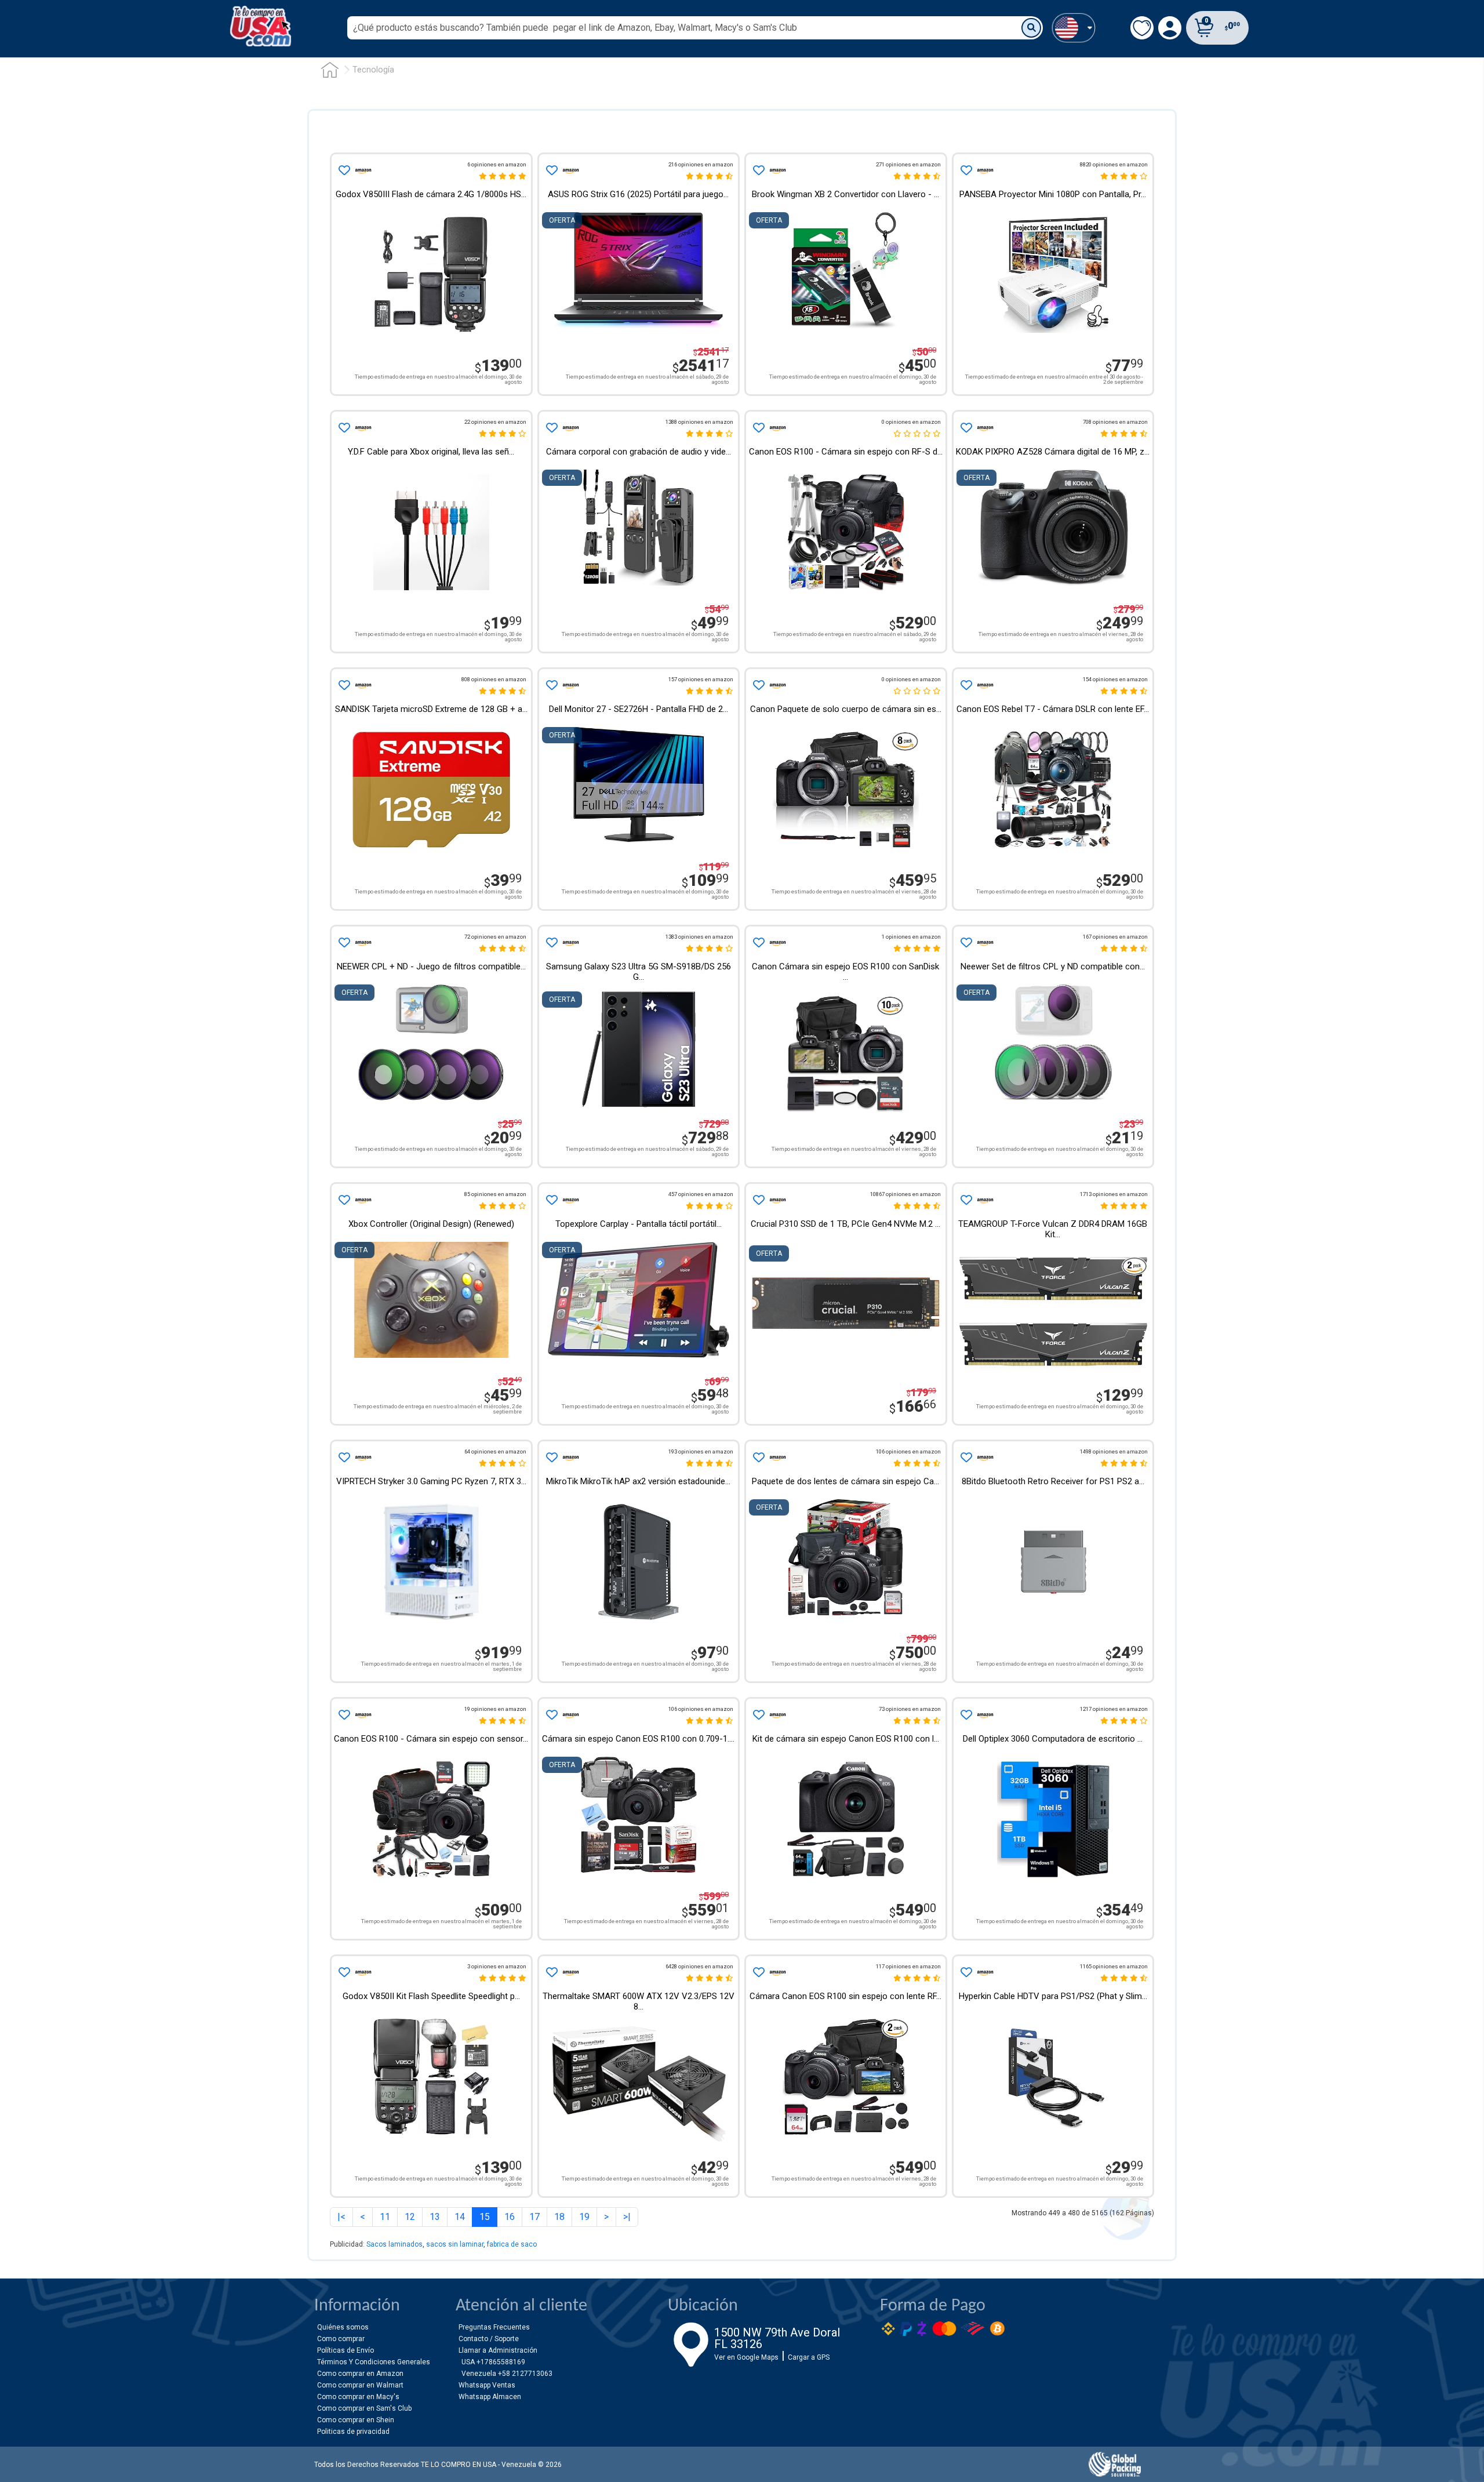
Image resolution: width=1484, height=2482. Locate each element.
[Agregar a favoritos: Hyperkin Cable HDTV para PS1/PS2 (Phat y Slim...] (965, 1972)
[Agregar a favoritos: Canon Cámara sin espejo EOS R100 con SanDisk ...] (758, 943)
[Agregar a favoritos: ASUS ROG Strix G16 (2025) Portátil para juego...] (551, 170)
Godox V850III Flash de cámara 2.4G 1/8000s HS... (431, 194)
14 (460, 2217)
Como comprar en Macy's (358, 2397)
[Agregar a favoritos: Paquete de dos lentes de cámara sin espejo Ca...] (758, 1458)
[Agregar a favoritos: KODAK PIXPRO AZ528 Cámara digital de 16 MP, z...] (965, 428)
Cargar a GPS (809, 2357)
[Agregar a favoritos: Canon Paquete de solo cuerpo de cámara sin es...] (758, 685)
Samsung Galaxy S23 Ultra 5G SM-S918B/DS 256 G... (639, 972)
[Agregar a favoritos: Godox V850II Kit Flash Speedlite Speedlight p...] (343, 1972)
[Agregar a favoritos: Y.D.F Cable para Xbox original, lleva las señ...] (343, 428)
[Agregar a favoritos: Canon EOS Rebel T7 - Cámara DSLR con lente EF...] (965, 685)
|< (341, 2217)
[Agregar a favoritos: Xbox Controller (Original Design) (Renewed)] (343, 1200)
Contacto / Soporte (489, 2339)
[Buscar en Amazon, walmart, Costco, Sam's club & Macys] (1031, 28)
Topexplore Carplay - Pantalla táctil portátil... (639, 1224)
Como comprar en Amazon (360, 2374)
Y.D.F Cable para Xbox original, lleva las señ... (431, 452)
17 (534, 2217)
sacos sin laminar (455, 2244)
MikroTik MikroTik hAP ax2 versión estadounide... (638, 1481)
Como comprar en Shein (356, 2420)
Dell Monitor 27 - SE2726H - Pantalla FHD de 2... (639, 709)
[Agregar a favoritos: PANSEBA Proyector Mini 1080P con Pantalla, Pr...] (965, 170)
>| (627, 2217)
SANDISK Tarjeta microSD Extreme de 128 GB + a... (431, 709)
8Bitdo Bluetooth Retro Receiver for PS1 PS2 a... (1053, 1481)
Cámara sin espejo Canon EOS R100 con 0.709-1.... (638, 1739)
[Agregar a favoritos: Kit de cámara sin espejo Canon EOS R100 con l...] (758, 1715)
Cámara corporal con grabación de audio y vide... (639, 452)
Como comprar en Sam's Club (364, 2408)
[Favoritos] (1142, 28)
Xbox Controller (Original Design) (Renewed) (431, 1224)
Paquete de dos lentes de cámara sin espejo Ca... (845, 1481)
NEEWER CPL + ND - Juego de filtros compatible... (431, 966)
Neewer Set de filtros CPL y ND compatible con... (1053, 966)
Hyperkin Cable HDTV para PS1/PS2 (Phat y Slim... (1053, 1996)
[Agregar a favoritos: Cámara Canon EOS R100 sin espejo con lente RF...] (758, 1972)
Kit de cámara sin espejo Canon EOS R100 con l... (846, 1739)
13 (435, 2217)
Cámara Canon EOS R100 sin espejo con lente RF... (845, 1996)
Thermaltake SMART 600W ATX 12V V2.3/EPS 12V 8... (639, 2001)
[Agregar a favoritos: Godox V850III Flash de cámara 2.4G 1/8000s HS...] (343, 170)
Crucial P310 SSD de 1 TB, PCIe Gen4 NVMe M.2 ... (845, 1224)
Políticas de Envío (345, 2350)
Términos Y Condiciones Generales (374, 2362)
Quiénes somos (343, 2327)
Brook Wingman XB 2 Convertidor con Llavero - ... (845, 194)
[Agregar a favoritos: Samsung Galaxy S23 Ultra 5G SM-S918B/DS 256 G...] (551, 943)
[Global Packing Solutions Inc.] (1115, 2464)
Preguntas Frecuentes (494, 2327)
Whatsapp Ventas (487, 2385)
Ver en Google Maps (746, 2357)
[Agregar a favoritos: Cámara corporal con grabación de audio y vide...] (551, 428)
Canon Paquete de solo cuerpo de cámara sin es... (846, 709)
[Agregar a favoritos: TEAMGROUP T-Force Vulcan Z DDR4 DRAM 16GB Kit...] (965, 1200)
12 (410, 2217)
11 (385, 2217)
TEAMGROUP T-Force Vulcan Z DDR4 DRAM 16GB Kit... (1053, 1229)
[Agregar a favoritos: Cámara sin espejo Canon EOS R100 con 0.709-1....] (551, 1715)
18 (559, 2217)
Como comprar (341, 2339)
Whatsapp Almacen (490, 2397)
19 (584, 2217)
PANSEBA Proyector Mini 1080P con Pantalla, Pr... (1053, 194)
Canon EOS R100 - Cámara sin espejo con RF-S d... (846, 452)
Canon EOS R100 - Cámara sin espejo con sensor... (431, 1739)
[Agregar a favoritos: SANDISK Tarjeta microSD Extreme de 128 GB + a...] (343, 685)
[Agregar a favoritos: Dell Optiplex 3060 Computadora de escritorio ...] (965, 1715)
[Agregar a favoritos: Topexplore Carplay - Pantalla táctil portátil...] (551, 1200)
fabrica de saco (512, 2244)
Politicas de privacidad (353, 2432)
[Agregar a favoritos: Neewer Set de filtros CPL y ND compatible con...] (965, 943)
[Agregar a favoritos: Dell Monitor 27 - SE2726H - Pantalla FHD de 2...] (551, 685)
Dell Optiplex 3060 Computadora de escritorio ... (1053, 1739)
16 (510, 2217)
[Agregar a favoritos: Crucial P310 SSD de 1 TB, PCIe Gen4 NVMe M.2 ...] (758, 1200)
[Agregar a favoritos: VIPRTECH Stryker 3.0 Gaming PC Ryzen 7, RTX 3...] (343, 1458)
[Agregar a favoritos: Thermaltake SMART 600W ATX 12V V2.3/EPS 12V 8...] (551, 1972)
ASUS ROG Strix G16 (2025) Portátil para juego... (638, 194)
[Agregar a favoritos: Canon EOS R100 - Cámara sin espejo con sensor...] (343, 1715)
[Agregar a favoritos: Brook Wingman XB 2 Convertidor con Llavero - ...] (758, 170)
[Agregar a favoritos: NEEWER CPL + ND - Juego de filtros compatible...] (343, 943)
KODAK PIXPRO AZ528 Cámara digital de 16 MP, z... (1053, 452)
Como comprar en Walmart (360, 2385)
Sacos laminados (394, 2244)
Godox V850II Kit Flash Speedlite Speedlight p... (431, 1996)
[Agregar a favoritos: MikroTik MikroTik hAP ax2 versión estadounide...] (551, 1458)
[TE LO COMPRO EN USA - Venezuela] (261, 26)
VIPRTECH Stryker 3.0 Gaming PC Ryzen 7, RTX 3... (431, 1481)
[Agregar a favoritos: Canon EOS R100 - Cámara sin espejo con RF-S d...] (758, 428)
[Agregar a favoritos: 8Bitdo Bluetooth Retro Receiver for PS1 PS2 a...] (965, 1458)
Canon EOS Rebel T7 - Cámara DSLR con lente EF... (1053, 709)
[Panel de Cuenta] (1073, 28)
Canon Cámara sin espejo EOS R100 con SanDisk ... (845, 972)
